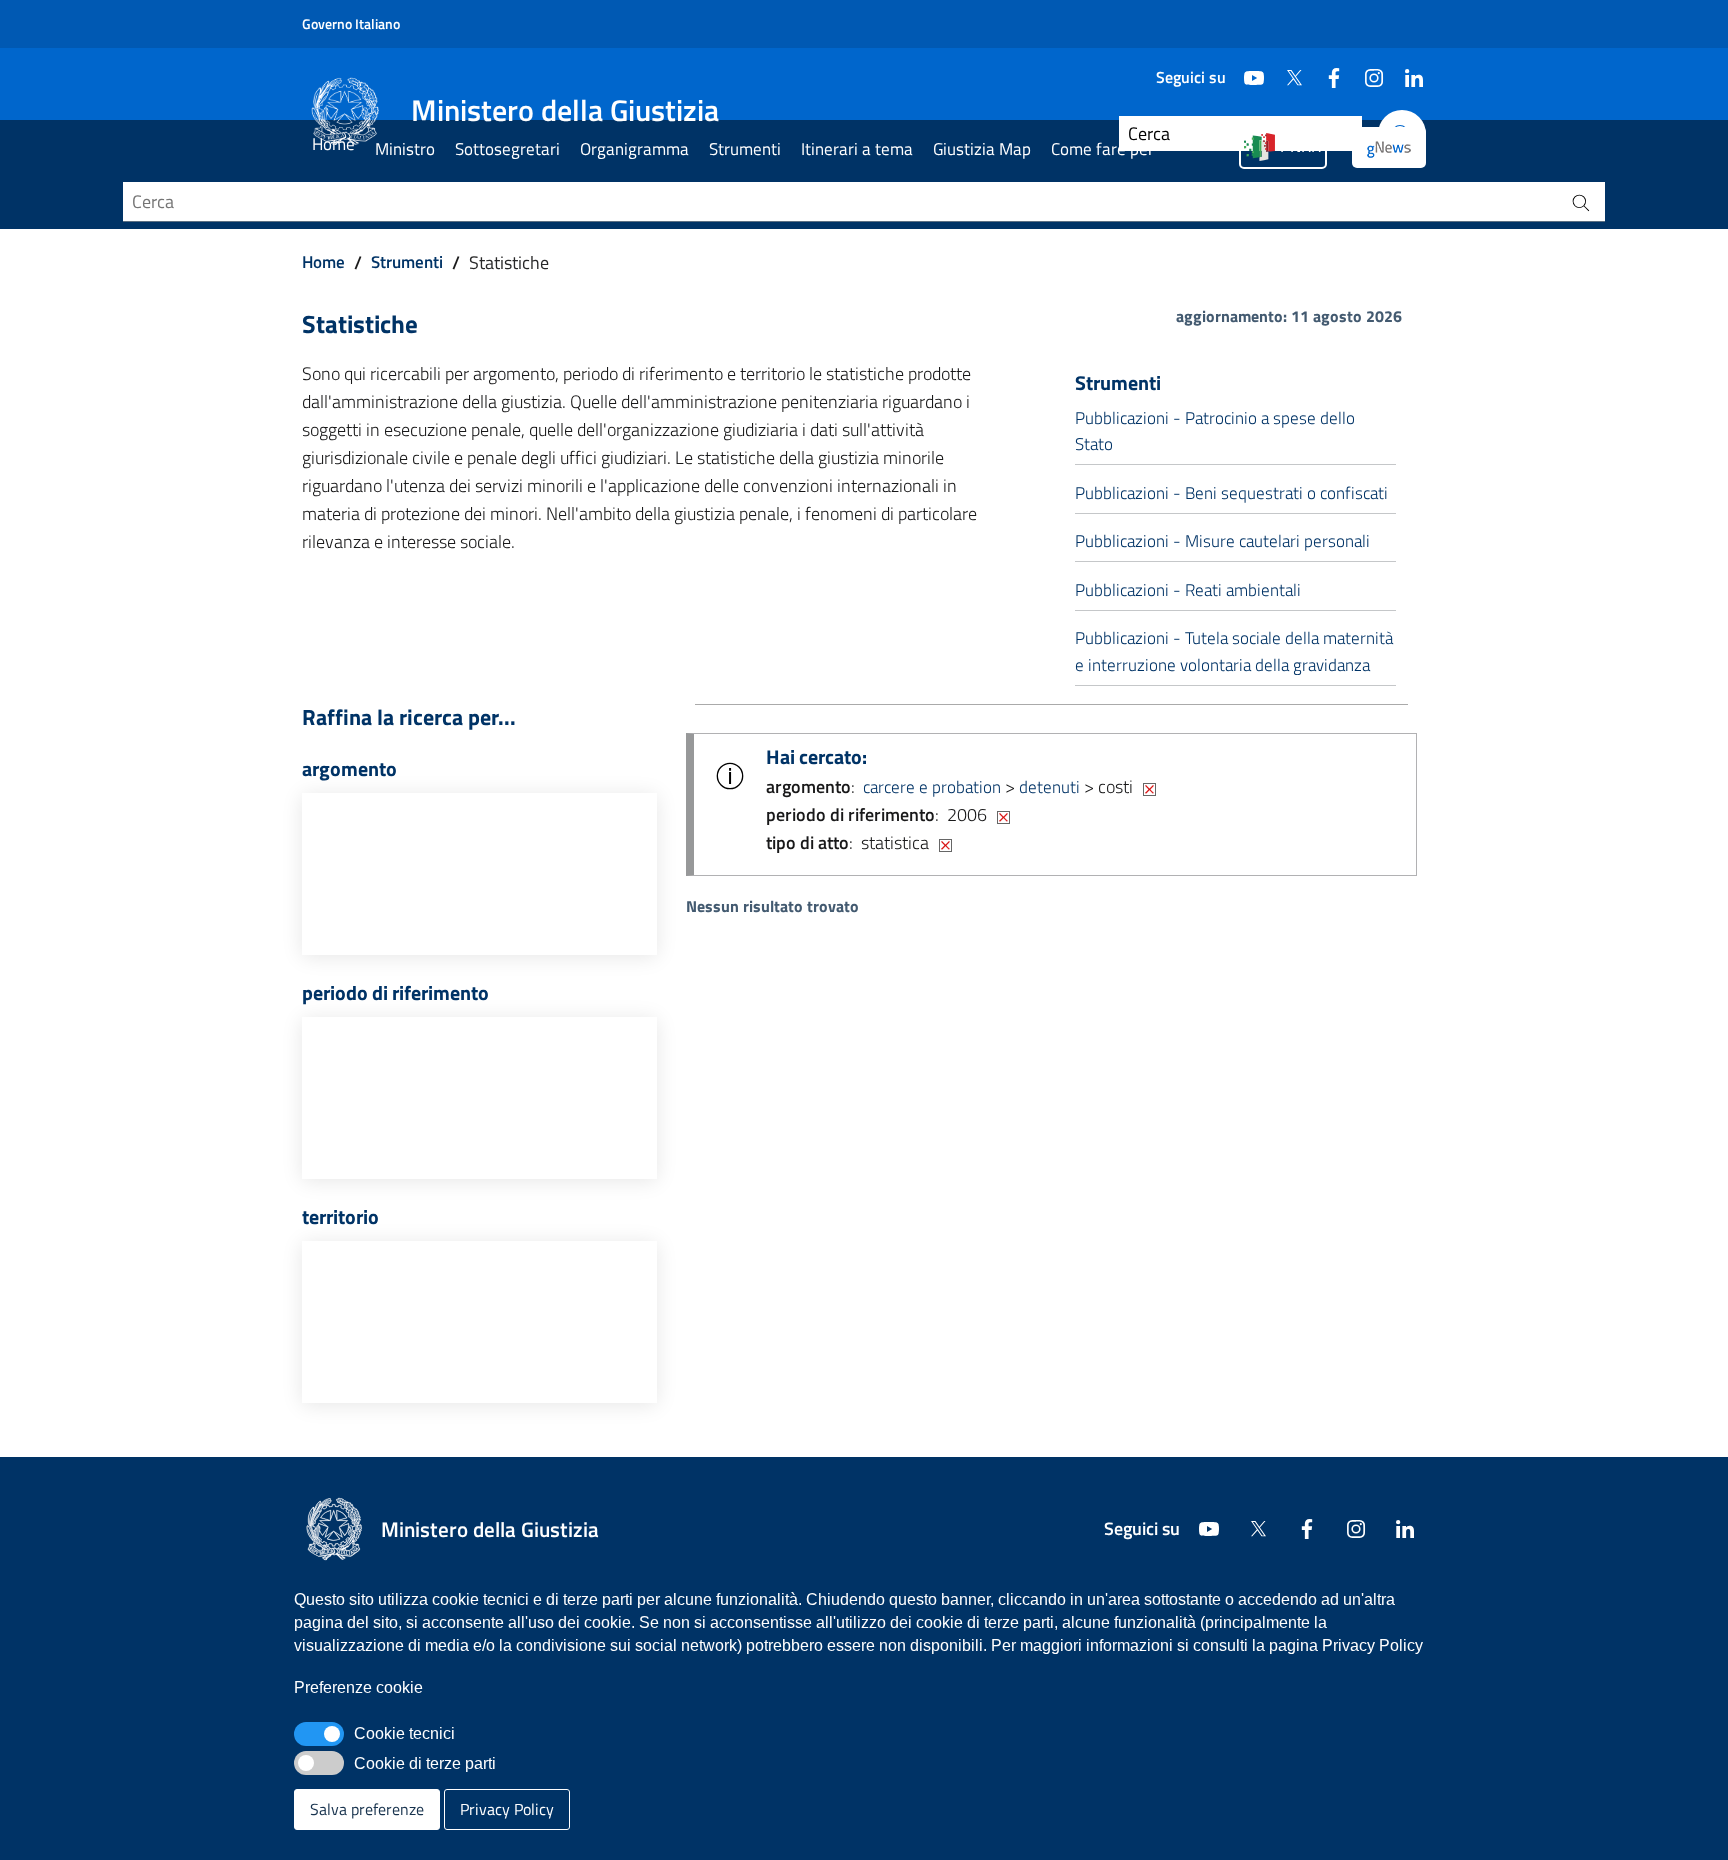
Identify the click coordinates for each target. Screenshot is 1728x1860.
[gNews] (1389, 147)
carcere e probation (932, 787)
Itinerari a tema (857, 149)
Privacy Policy (507, 1809)
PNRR (1300, 146)
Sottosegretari (507, 149)
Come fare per (1102, 149)
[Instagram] (1366, 70)
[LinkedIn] (1406, 70)
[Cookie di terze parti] (319, 1763)
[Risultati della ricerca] (1581, 202)
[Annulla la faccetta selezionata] (1149, 787)
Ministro (405, 149)
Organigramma (634, 149)
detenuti (1049, 787)
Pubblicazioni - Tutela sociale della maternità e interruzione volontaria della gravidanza (1234, 651)
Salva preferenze (367, 1809)
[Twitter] (1286, 70)
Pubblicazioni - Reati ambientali (1188, 590)
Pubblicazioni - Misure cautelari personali (1222, 541)
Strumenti (745, 149)
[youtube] (1246, 70)
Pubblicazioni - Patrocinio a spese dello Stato (1215, 431)
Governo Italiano (351, 23)
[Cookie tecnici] (319, 1734)
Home (333, 144)
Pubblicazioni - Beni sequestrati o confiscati (1231, 493)
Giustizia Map (982, 149)
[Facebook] (1326, 70)
